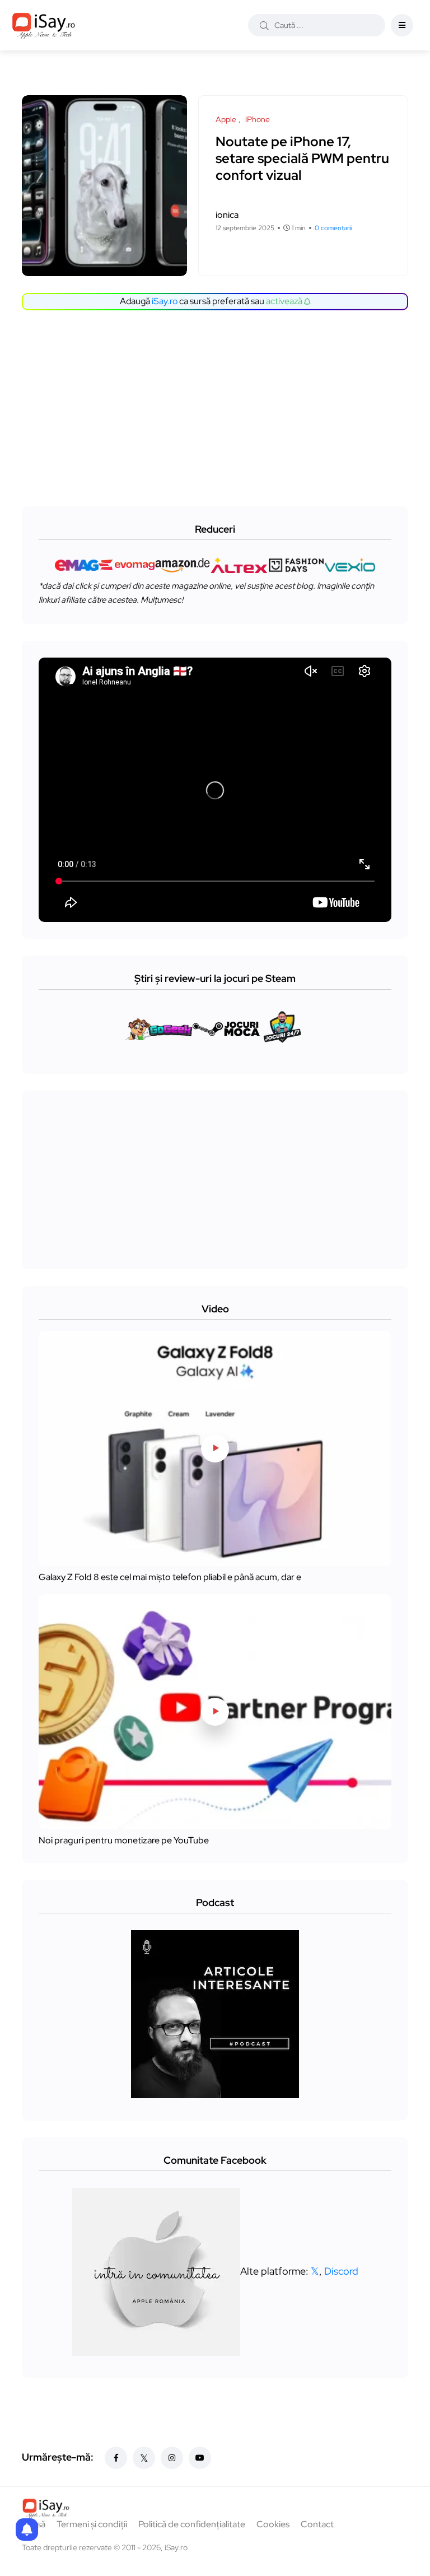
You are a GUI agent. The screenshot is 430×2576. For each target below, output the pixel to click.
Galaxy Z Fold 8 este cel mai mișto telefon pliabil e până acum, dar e (170, 1577)
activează (285, 301)
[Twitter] (144, 2458)
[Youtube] (200, 2458)
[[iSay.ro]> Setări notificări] (27, 2530)
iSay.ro (165, 301)
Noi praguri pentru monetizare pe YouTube (124, 1840)
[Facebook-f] (116, 2458)
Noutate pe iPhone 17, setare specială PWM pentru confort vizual (302, 158)
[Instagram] (172, 2458)
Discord (341, 2271)
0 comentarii (333, 228)
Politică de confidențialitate (192, 2524)
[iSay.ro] (44, 25)
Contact (317, 2524)
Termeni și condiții (92, 2524)
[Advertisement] (218, 406)
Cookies (273, 2524)
